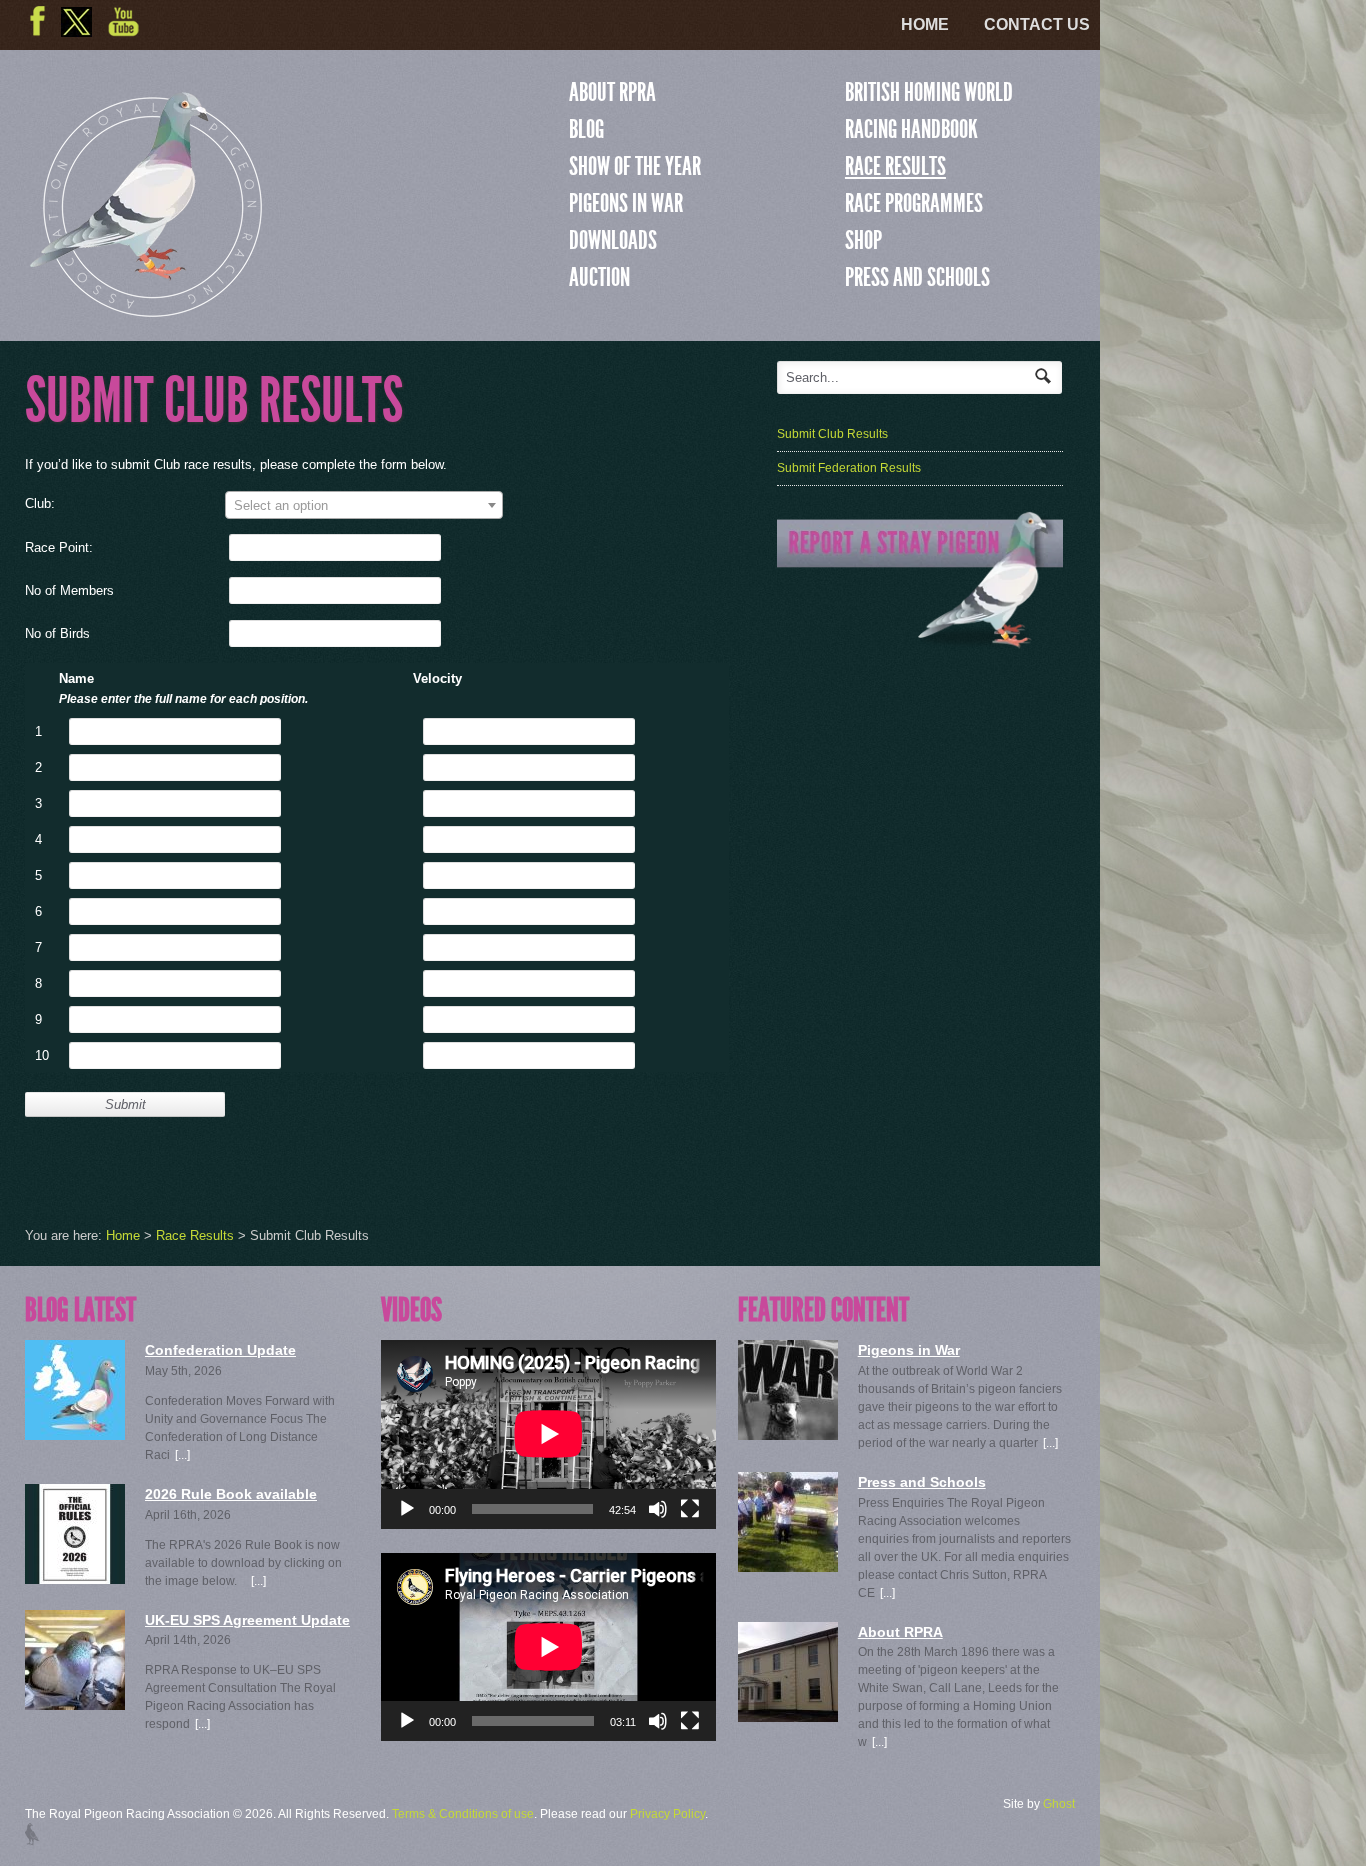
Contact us (1037, 24)
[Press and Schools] (788, 1522)
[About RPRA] (788, 1672)
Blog (586, 129)
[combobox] (364, 505)
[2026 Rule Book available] (75, 1534)
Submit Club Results (832, 434)
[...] (182, 1455)
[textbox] (364, 506)
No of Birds (57, 633)
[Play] (407, 1509)
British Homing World (929, 92)
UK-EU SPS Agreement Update (247, 1620)
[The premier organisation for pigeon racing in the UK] (146, 308)
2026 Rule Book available (231, 1494)
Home (925, 24)
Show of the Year (635, 166)
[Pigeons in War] (788, 1390)
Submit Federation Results (849, 468)
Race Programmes (914, 203)
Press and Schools (917, 277)
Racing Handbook (911, 129)
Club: (40, 503)
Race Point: (59, 547)
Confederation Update (220, 1350)
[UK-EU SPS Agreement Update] (75, 1660)
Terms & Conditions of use (463, 1814)
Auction (599, 277)
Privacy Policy (667, 1814)
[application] (548, 1434)
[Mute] (658, 1509)
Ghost (1059, 1804)
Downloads (613, 240)
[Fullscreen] (690, 1509)
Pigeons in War (626, 203)
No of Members (69, 590)
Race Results (895, 166)
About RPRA (612, 92)
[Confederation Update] (75, 1390)
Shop (863, 240)
